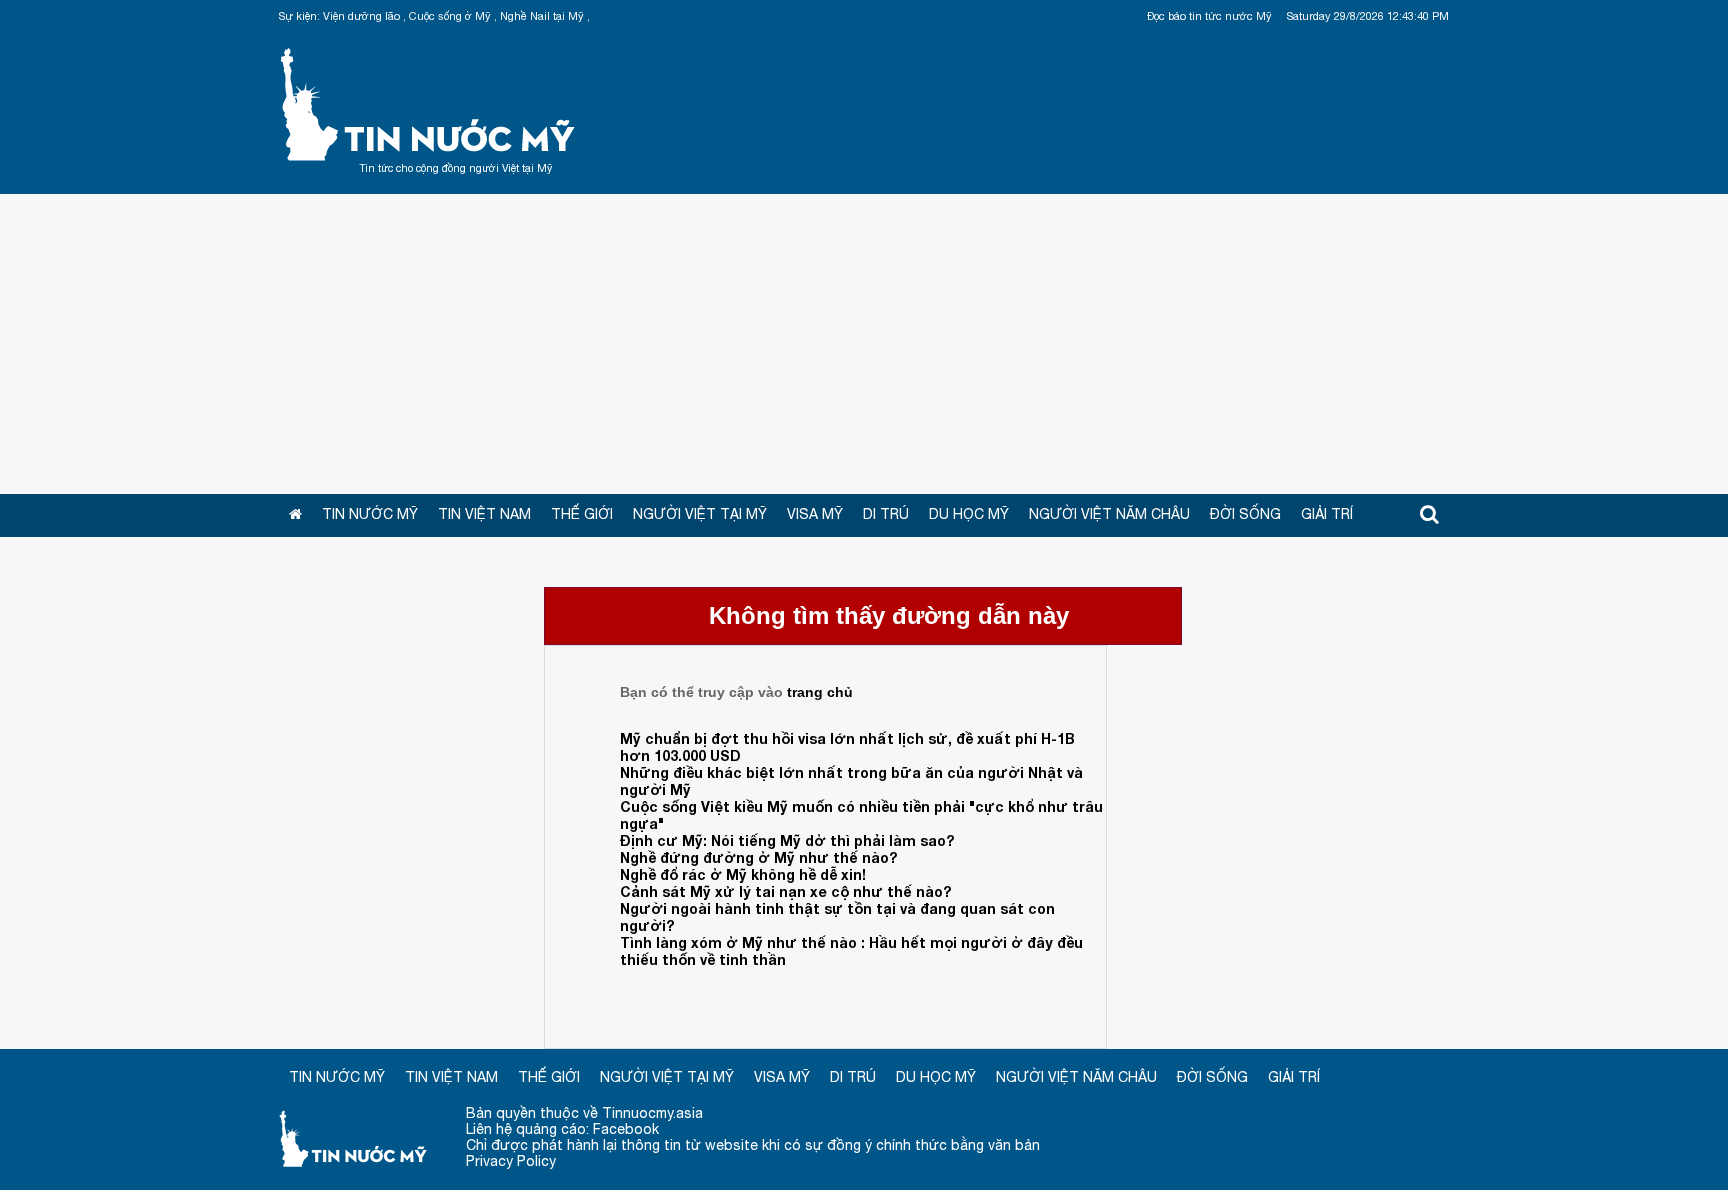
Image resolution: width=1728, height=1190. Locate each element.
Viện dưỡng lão (361, 16)
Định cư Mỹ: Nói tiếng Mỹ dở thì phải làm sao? (787, 840)
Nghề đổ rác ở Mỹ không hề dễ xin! (743, 874)
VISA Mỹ (815, 514)
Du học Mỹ (969, 514)
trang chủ (820, 692)
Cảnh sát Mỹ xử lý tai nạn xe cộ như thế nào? (785, 891)
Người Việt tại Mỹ (700, 514)
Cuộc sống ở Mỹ (450, 16)
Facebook (626, 1129)
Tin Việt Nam (484, 514)
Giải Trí (1327, 514)
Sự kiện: (299, 16)
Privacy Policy (511, 1161)
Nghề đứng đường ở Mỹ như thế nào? (758, 857)
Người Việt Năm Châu (1109, 514)
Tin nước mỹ (354, 1137)
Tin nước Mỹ (429, 102)
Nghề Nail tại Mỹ (542, 16)
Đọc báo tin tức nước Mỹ (1209, 16)
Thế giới (582, 514)
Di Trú (886, 514)
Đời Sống (1245, 514)
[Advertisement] (864, 344)
